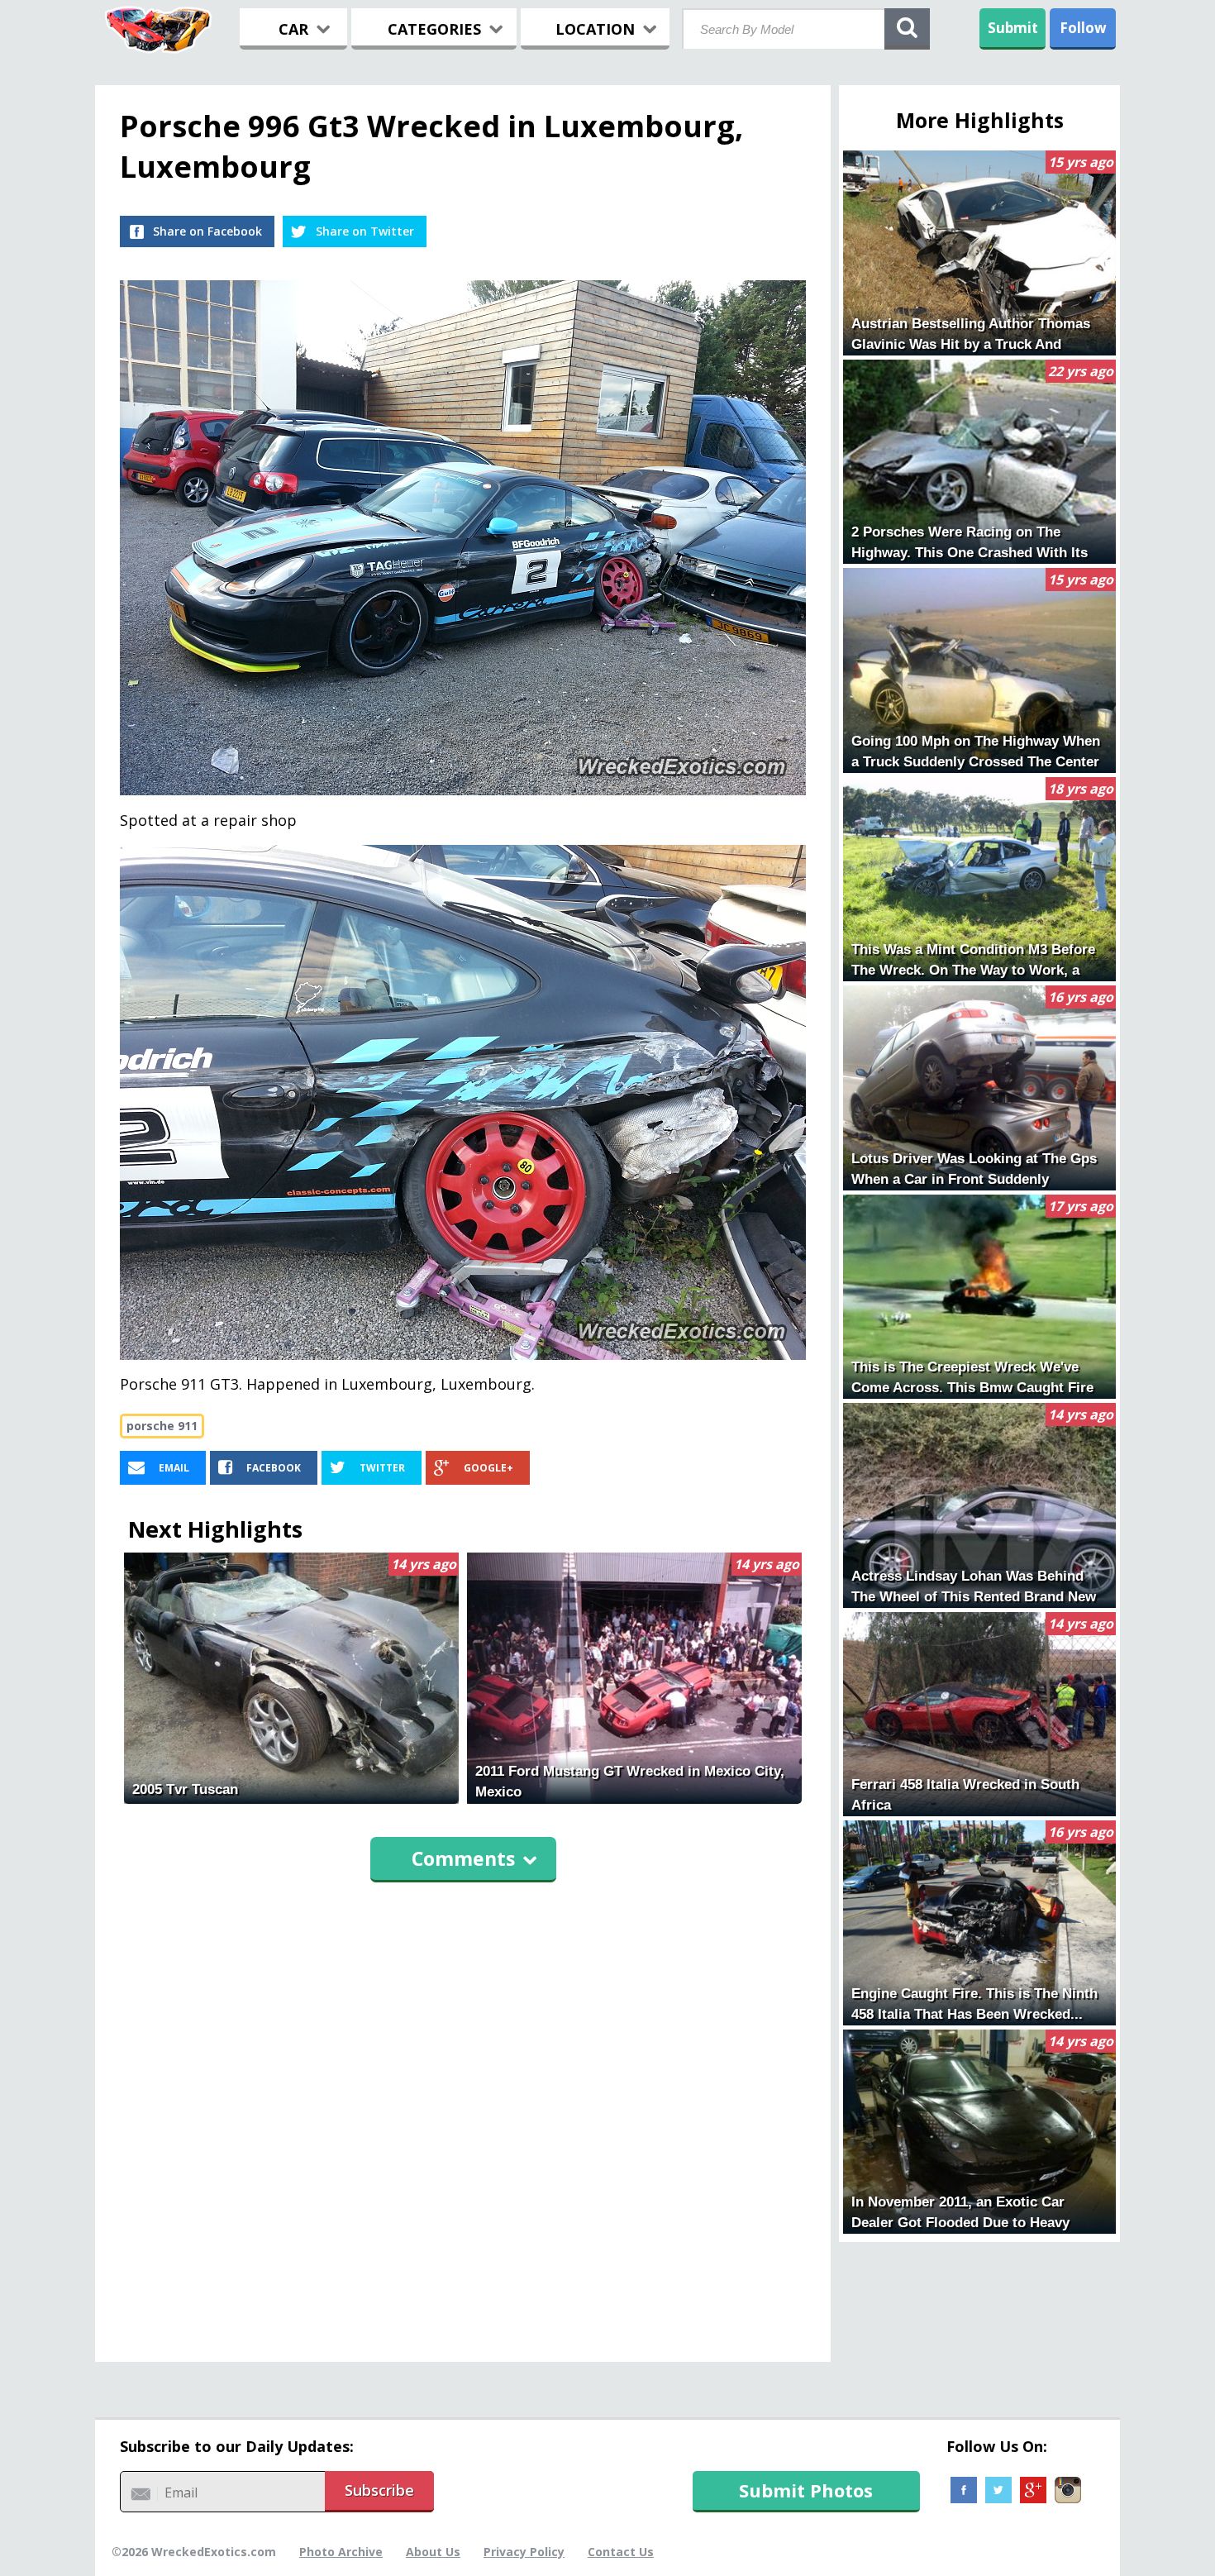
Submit (1013, 28)
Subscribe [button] (379, 2490)
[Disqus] (463, 2115)
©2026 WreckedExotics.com (194, 2552)
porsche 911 (162, 1426)
